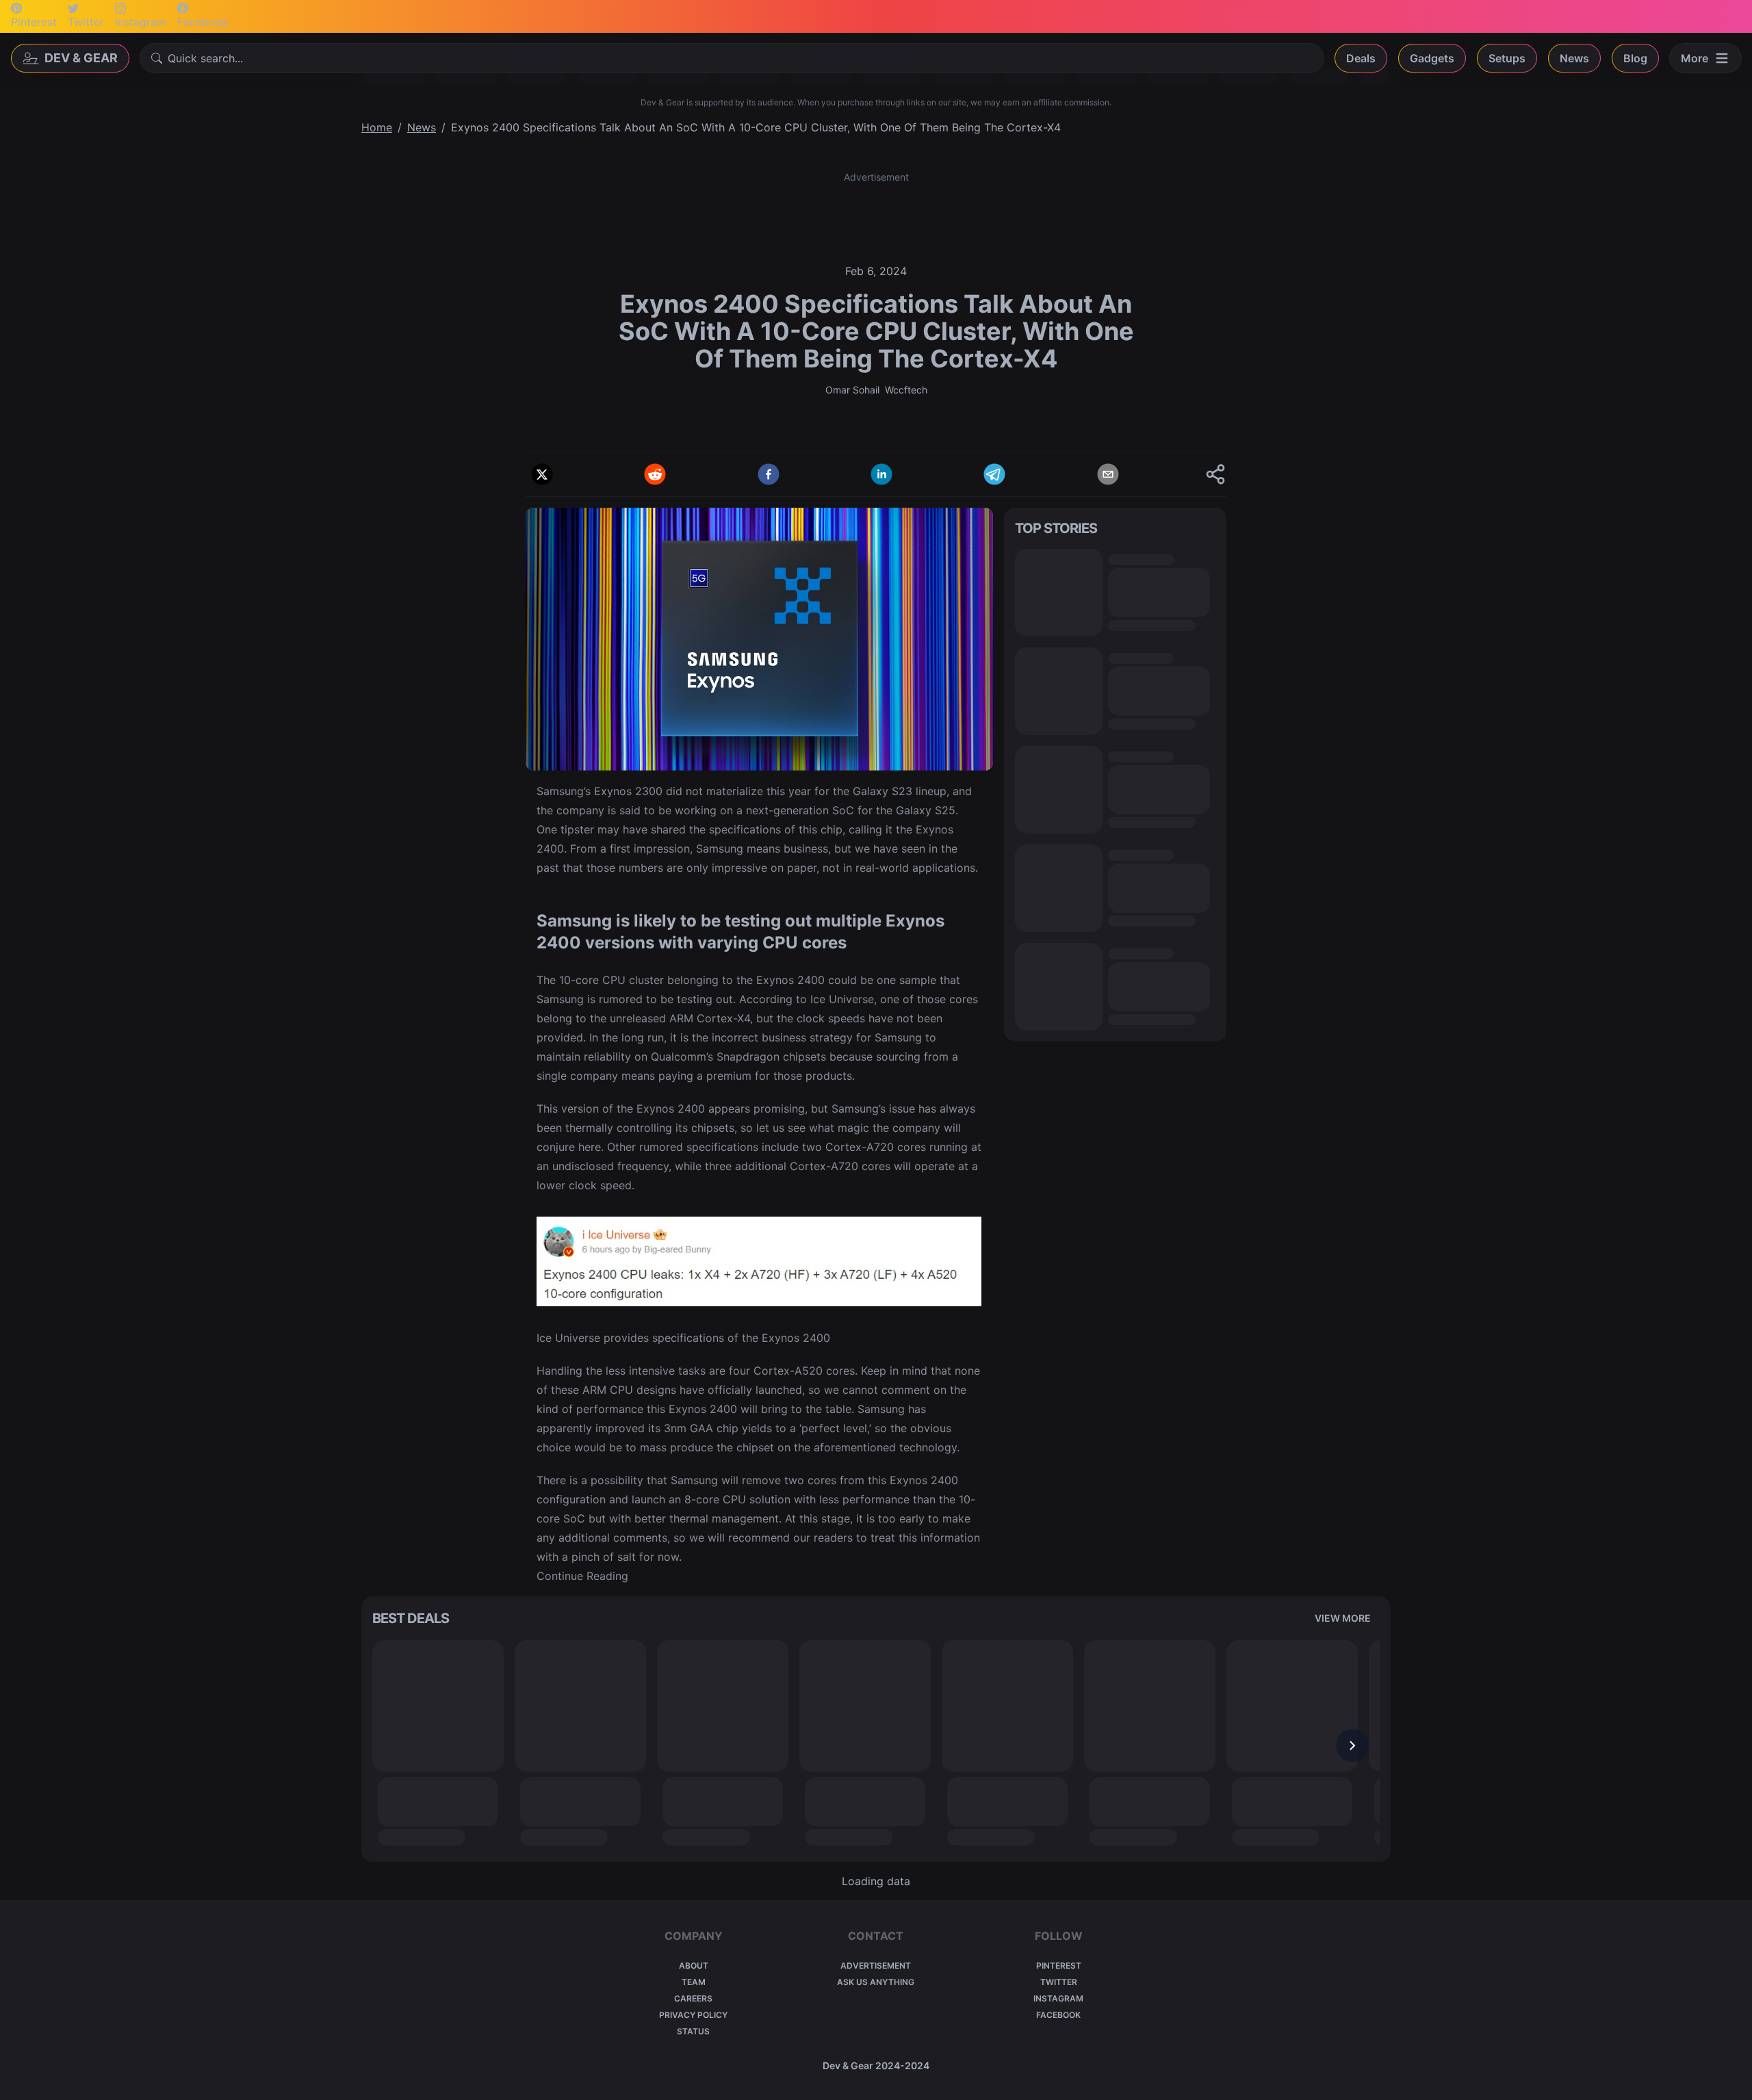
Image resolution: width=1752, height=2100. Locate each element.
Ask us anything (876, 1982)
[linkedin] (881, 474)
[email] (1108, 474)
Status (693, 2031)
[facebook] (769, 474)
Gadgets (1432, 58)
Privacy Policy (693, 2015)
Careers (693, 1998)
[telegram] (994, 474)
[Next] (1352, 1746)
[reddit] (655, 474)
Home (377, 127)
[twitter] (542, 474)
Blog (1635, 58)
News (1574, 58)
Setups (1507, 58)
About (694, 1966)
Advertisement (876, 1966)
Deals (1361, 58)
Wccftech (906, 390)
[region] (876, 1746)
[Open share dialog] (1215, 474)
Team (694, 1982)
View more (1343, 1618)
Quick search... (205, 58)
